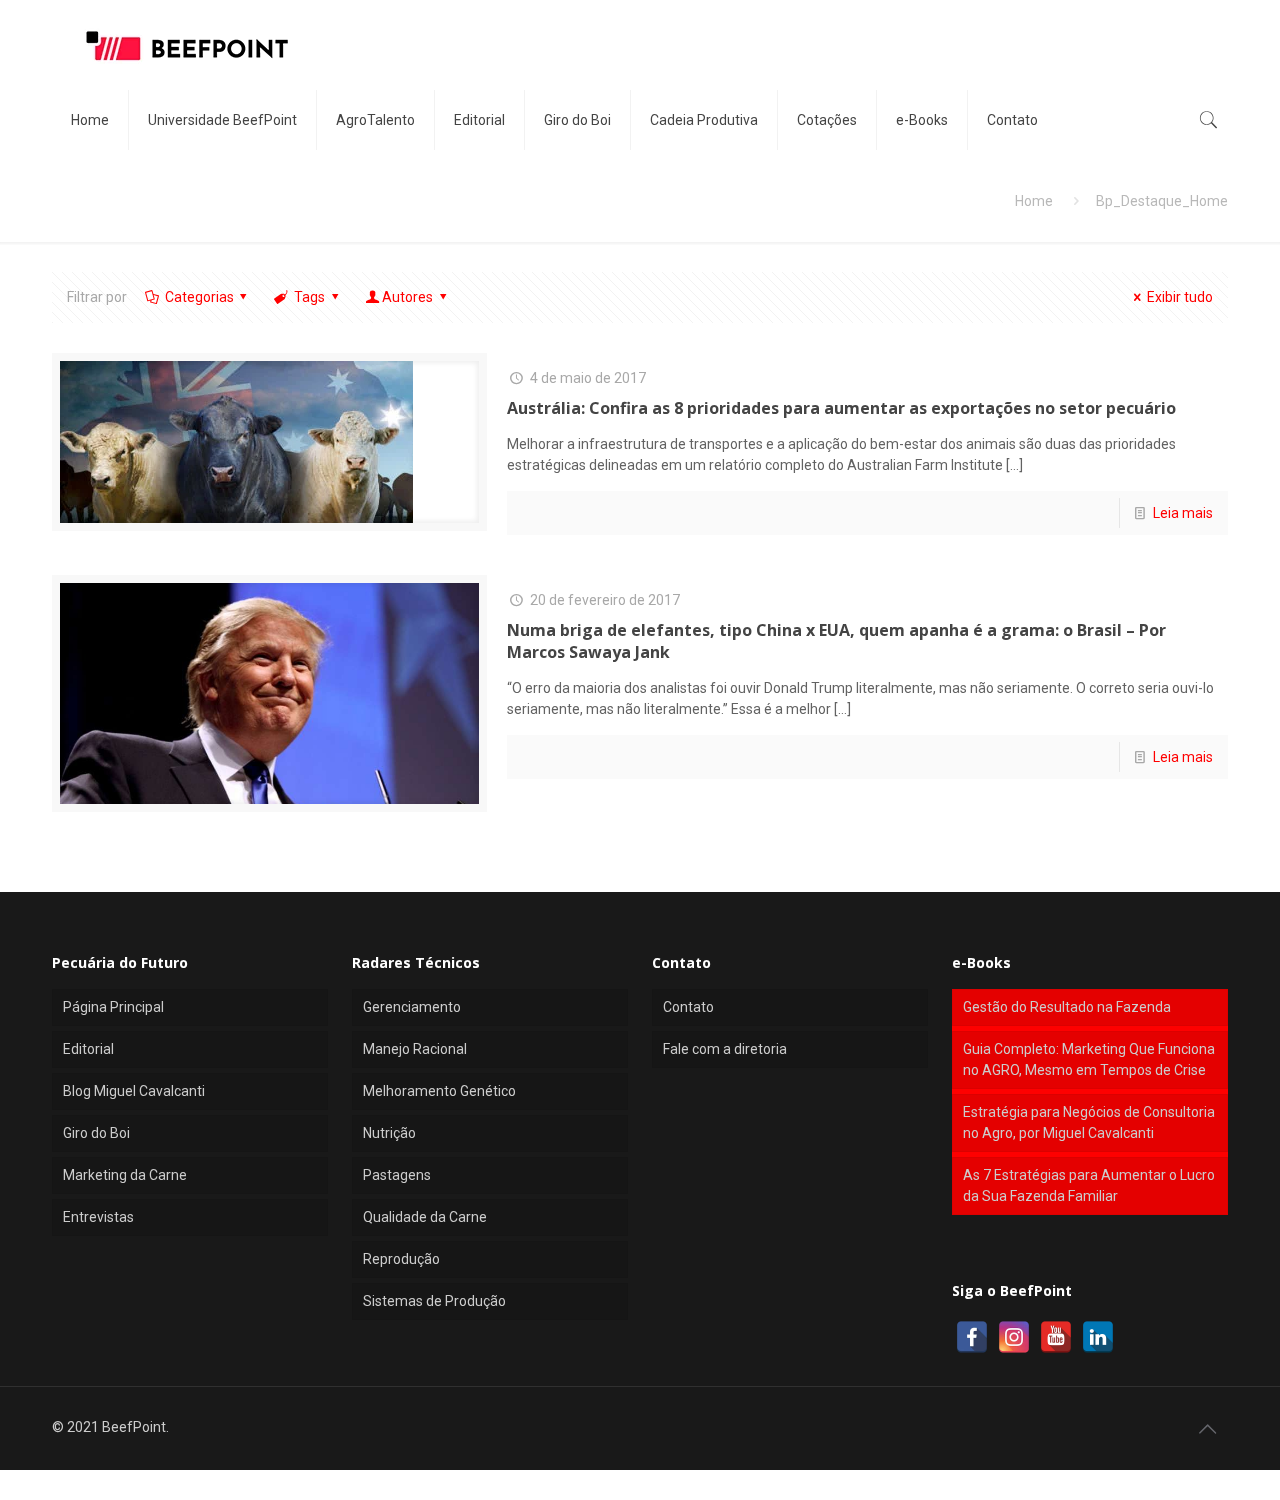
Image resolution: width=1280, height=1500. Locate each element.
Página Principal (113, 1007)
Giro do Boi (96, 1133)
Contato (688, 1007)
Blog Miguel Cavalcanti (134, 1091)
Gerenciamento (412, 1007)
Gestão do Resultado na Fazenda (1067, 1007)
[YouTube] (1056, 1337)
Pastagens (397, 1175)
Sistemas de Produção (434, 1301)
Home (1034, 201)
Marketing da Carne (125, 1175)
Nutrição (389, 1133)
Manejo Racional (415, 1049)
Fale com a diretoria (725, 1049)
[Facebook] (972, 1337)
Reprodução (401, 1259)
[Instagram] (1014, 1337)
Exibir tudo (1180, 297)
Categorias (199, 297)
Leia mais (1183, 513)
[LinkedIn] (1098, 1337)
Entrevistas (98, 1217)
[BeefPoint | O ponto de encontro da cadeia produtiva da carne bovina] (186, 45)
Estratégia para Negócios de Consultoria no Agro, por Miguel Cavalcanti (1089, 1122)
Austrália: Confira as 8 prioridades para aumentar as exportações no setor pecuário (841, 408)
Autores (407, 297)
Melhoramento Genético (439, 1091)
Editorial (88, 1049)
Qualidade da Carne (425, 1217)
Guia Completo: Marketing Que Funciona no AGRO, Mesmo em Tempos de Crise (1089, 1059)
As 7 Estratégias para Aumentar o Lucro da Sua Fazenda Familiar (1089, 1185)
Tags (309, 297)
